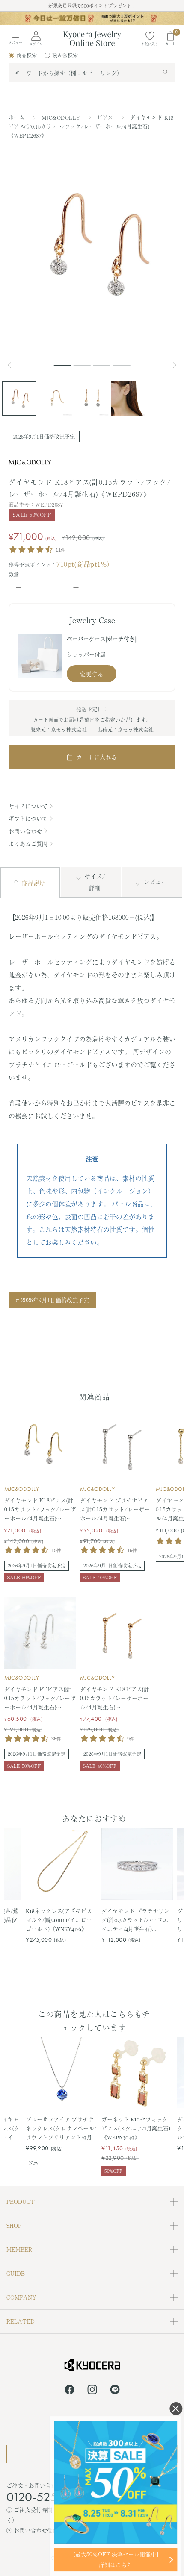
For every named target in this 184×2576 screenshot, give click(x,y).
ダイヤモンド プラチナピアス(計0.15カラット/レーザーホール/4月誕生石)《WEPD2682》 (115, 1509)
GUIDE (16, 2273)
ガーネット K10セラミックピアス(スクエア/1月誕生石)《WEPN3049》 (136, 2128)
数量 (14, 574)
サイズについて (28, 806)
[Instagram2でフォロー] (92, 2391)
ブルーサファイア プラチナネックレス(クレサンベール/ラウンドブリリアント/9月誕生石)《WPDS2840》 (61, 2128)
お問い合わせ (25, 831)
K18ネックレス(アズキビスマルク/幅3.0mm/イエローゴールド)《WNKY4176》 (59, 1919)
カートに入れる (97, 757)
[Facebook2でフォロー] (70, 2391)
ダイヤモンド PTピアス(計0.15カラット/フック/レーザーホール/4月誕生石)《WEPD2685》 (40, 1698)
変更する (92, 674)
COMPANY (21, 2297)
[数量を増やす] (76, 588)
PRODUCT (21, 2202)
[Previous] (13, 365)
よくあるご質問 (28, 844)
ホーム (16, 117)
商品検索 (27, 55)
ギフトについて (28, 818)
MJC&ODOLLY (62, 117)
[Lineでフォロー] (115, 2391)
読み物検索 (65, 55)
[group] (92, 18)
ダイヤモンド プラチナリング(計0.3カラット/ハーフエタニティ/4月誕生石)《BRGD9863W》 (135, 1920)
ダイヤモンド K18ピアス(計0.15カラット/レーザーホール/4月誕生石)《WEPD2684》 (114, 1698)
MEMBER (19, 2249)
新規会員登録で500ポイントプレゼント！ (92, 6)
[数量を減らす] (19, 588)
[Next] (175, 365)
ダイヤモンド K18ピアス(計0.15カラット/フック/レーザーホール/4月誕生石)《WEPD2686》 (40, 1509)
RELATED (21, 2321)
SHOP (14, 2225)
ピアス (106, 117)
